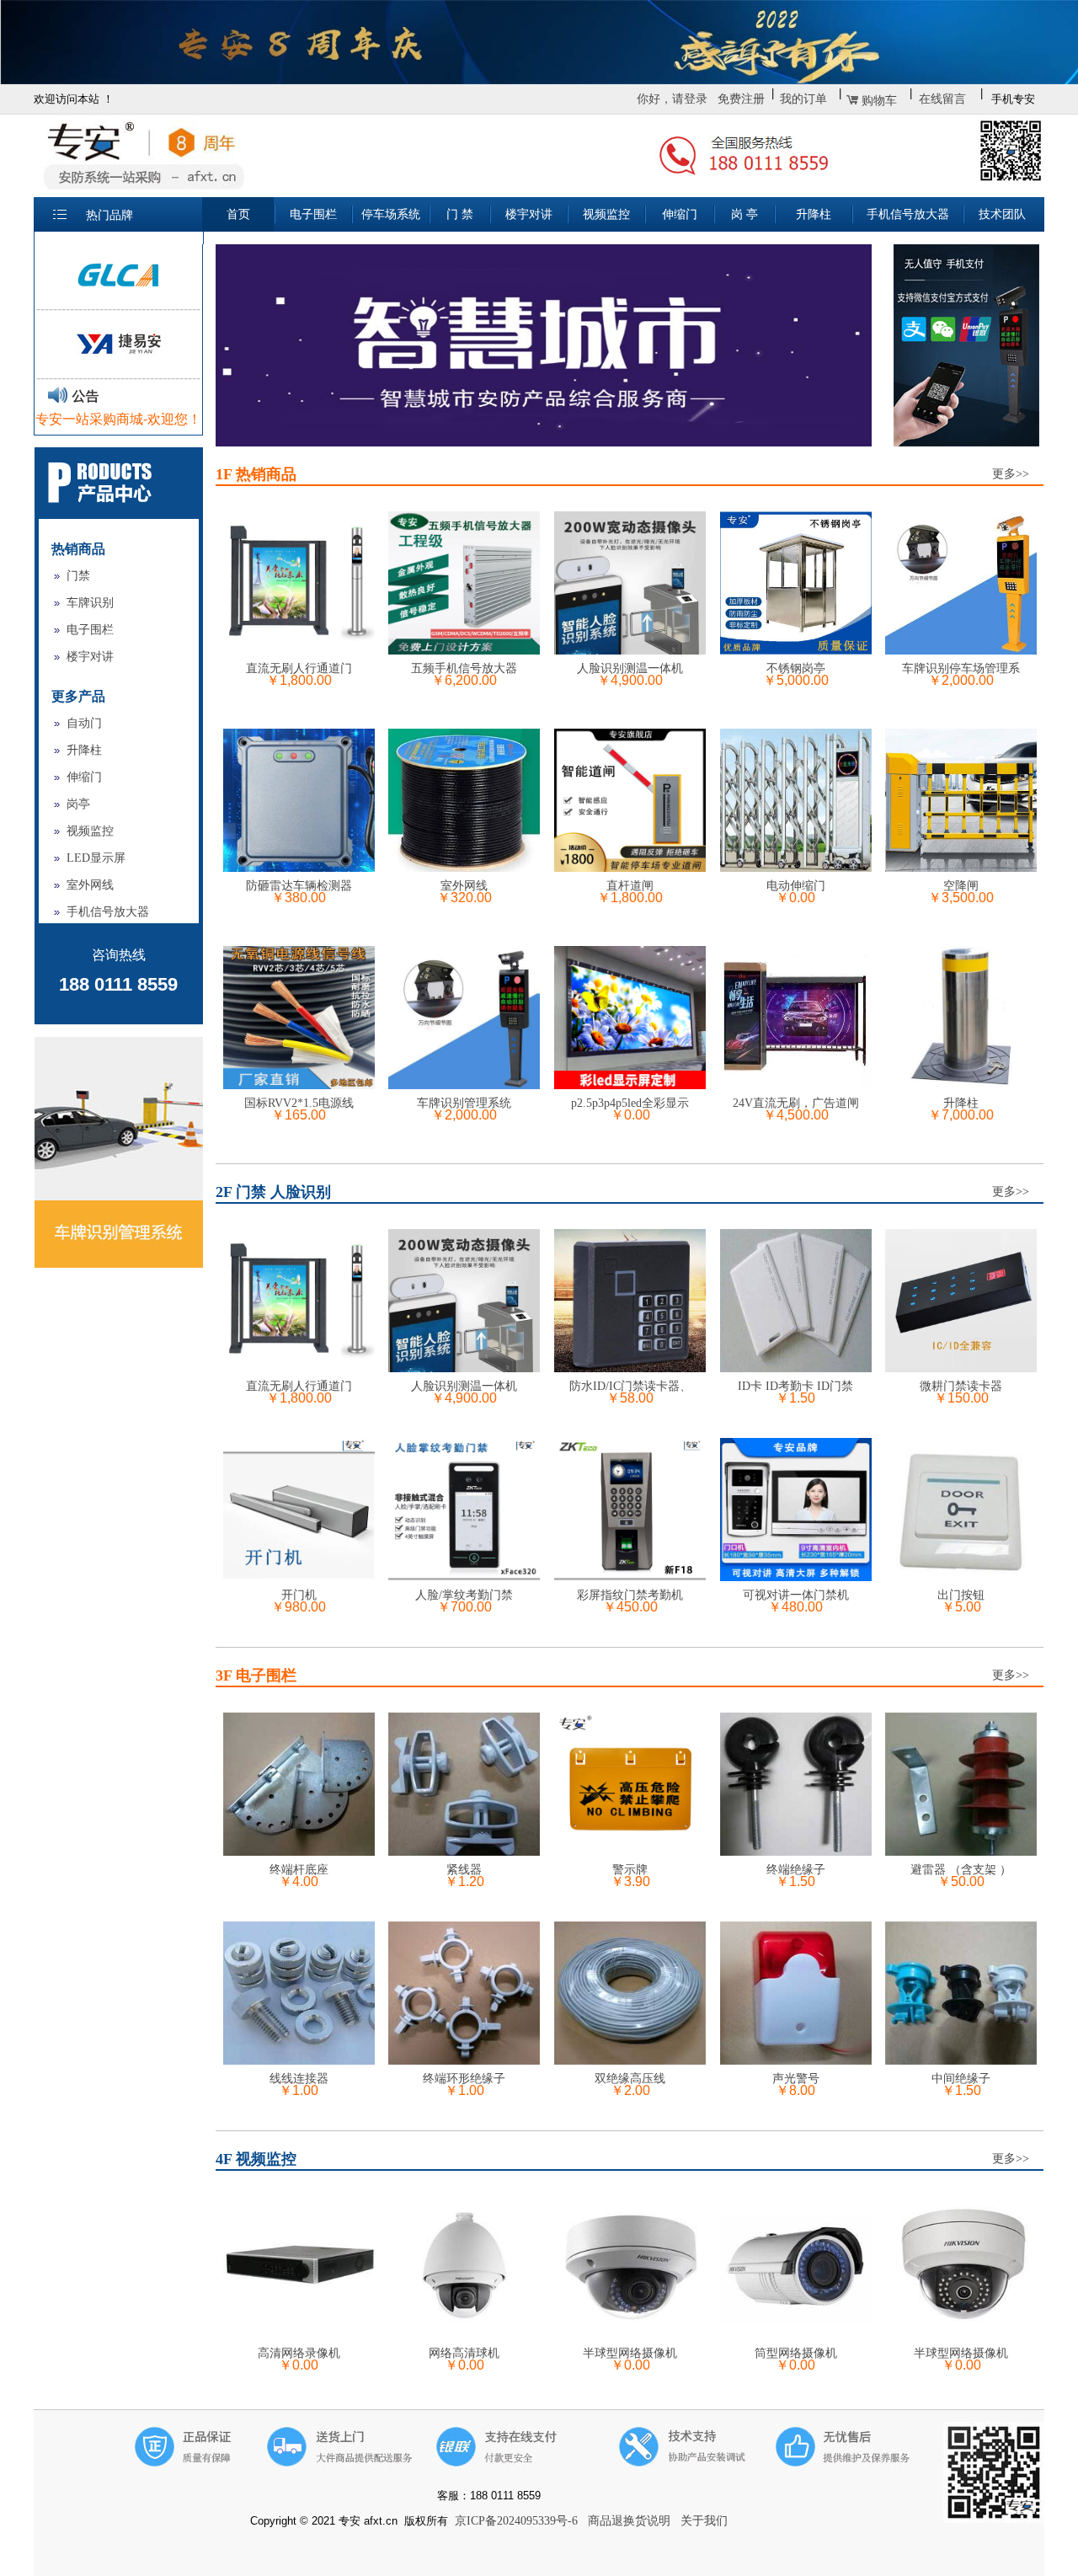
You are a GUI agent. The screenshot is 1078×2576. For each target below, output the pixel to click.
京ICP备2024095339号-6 (516, 2521)
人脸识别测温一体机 (630, 668)
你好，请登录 (672, 99)
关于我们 (704, 2521)
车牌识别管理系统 (464, 1103)
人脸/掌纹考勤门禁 (464, 1595)
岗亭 (78, 804)
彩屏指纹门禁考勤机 (630, 1595)
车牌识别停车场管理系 (961, 668)
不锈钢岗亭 (796, 668)
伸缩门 (84, 777)
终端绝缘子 (796, 1870)
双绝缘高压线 (630, 2079)
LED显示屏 (96, 858)
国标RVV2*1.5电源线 (299, 1103)
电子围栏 (90, 630)
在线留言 (942, 99)
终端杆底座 (299, 1870)
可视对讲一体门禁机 (796, 1595)
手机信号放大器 (108, 912)
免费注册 (741, 99)
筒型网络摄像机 (796, 2353)
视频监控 (90, 831)
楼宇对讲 (90, 657)
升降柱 (84, 750)
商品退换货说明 (629, 2521)
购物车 (879, 101)
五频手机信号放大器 (464, 668)
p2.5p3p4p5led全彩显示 (630, 1103)
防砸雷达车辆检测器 (299, 886)
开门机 (299, 1595)
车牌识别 (90, 603)
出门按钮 (961, 1595)
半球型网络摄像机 (630, 2353)
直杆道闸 (630, 886)
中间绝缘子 (961, 2079)
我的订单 (803, 99)
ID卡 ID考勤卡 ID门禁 (795, 1386)
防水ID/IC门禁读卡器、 (630, 1386)
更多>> (1011, 474)
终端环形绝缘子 (464, 2079)
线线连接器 (299, 2079)
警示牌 (630, 1870)
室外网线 (90, 885)
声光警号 (796, 2079)
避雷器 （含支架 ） (961, 1870)
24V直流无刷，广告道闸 (796, 1103)
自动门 (84, 723)
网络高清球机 (464, 2353)
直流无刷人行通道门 (299, 668)
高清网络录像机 (299, 2353)
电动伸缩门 (796, 886)
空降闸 (961, 886)
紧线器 (464, 1870)
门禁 (78, 576)
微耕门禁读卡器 (961, 1386)
